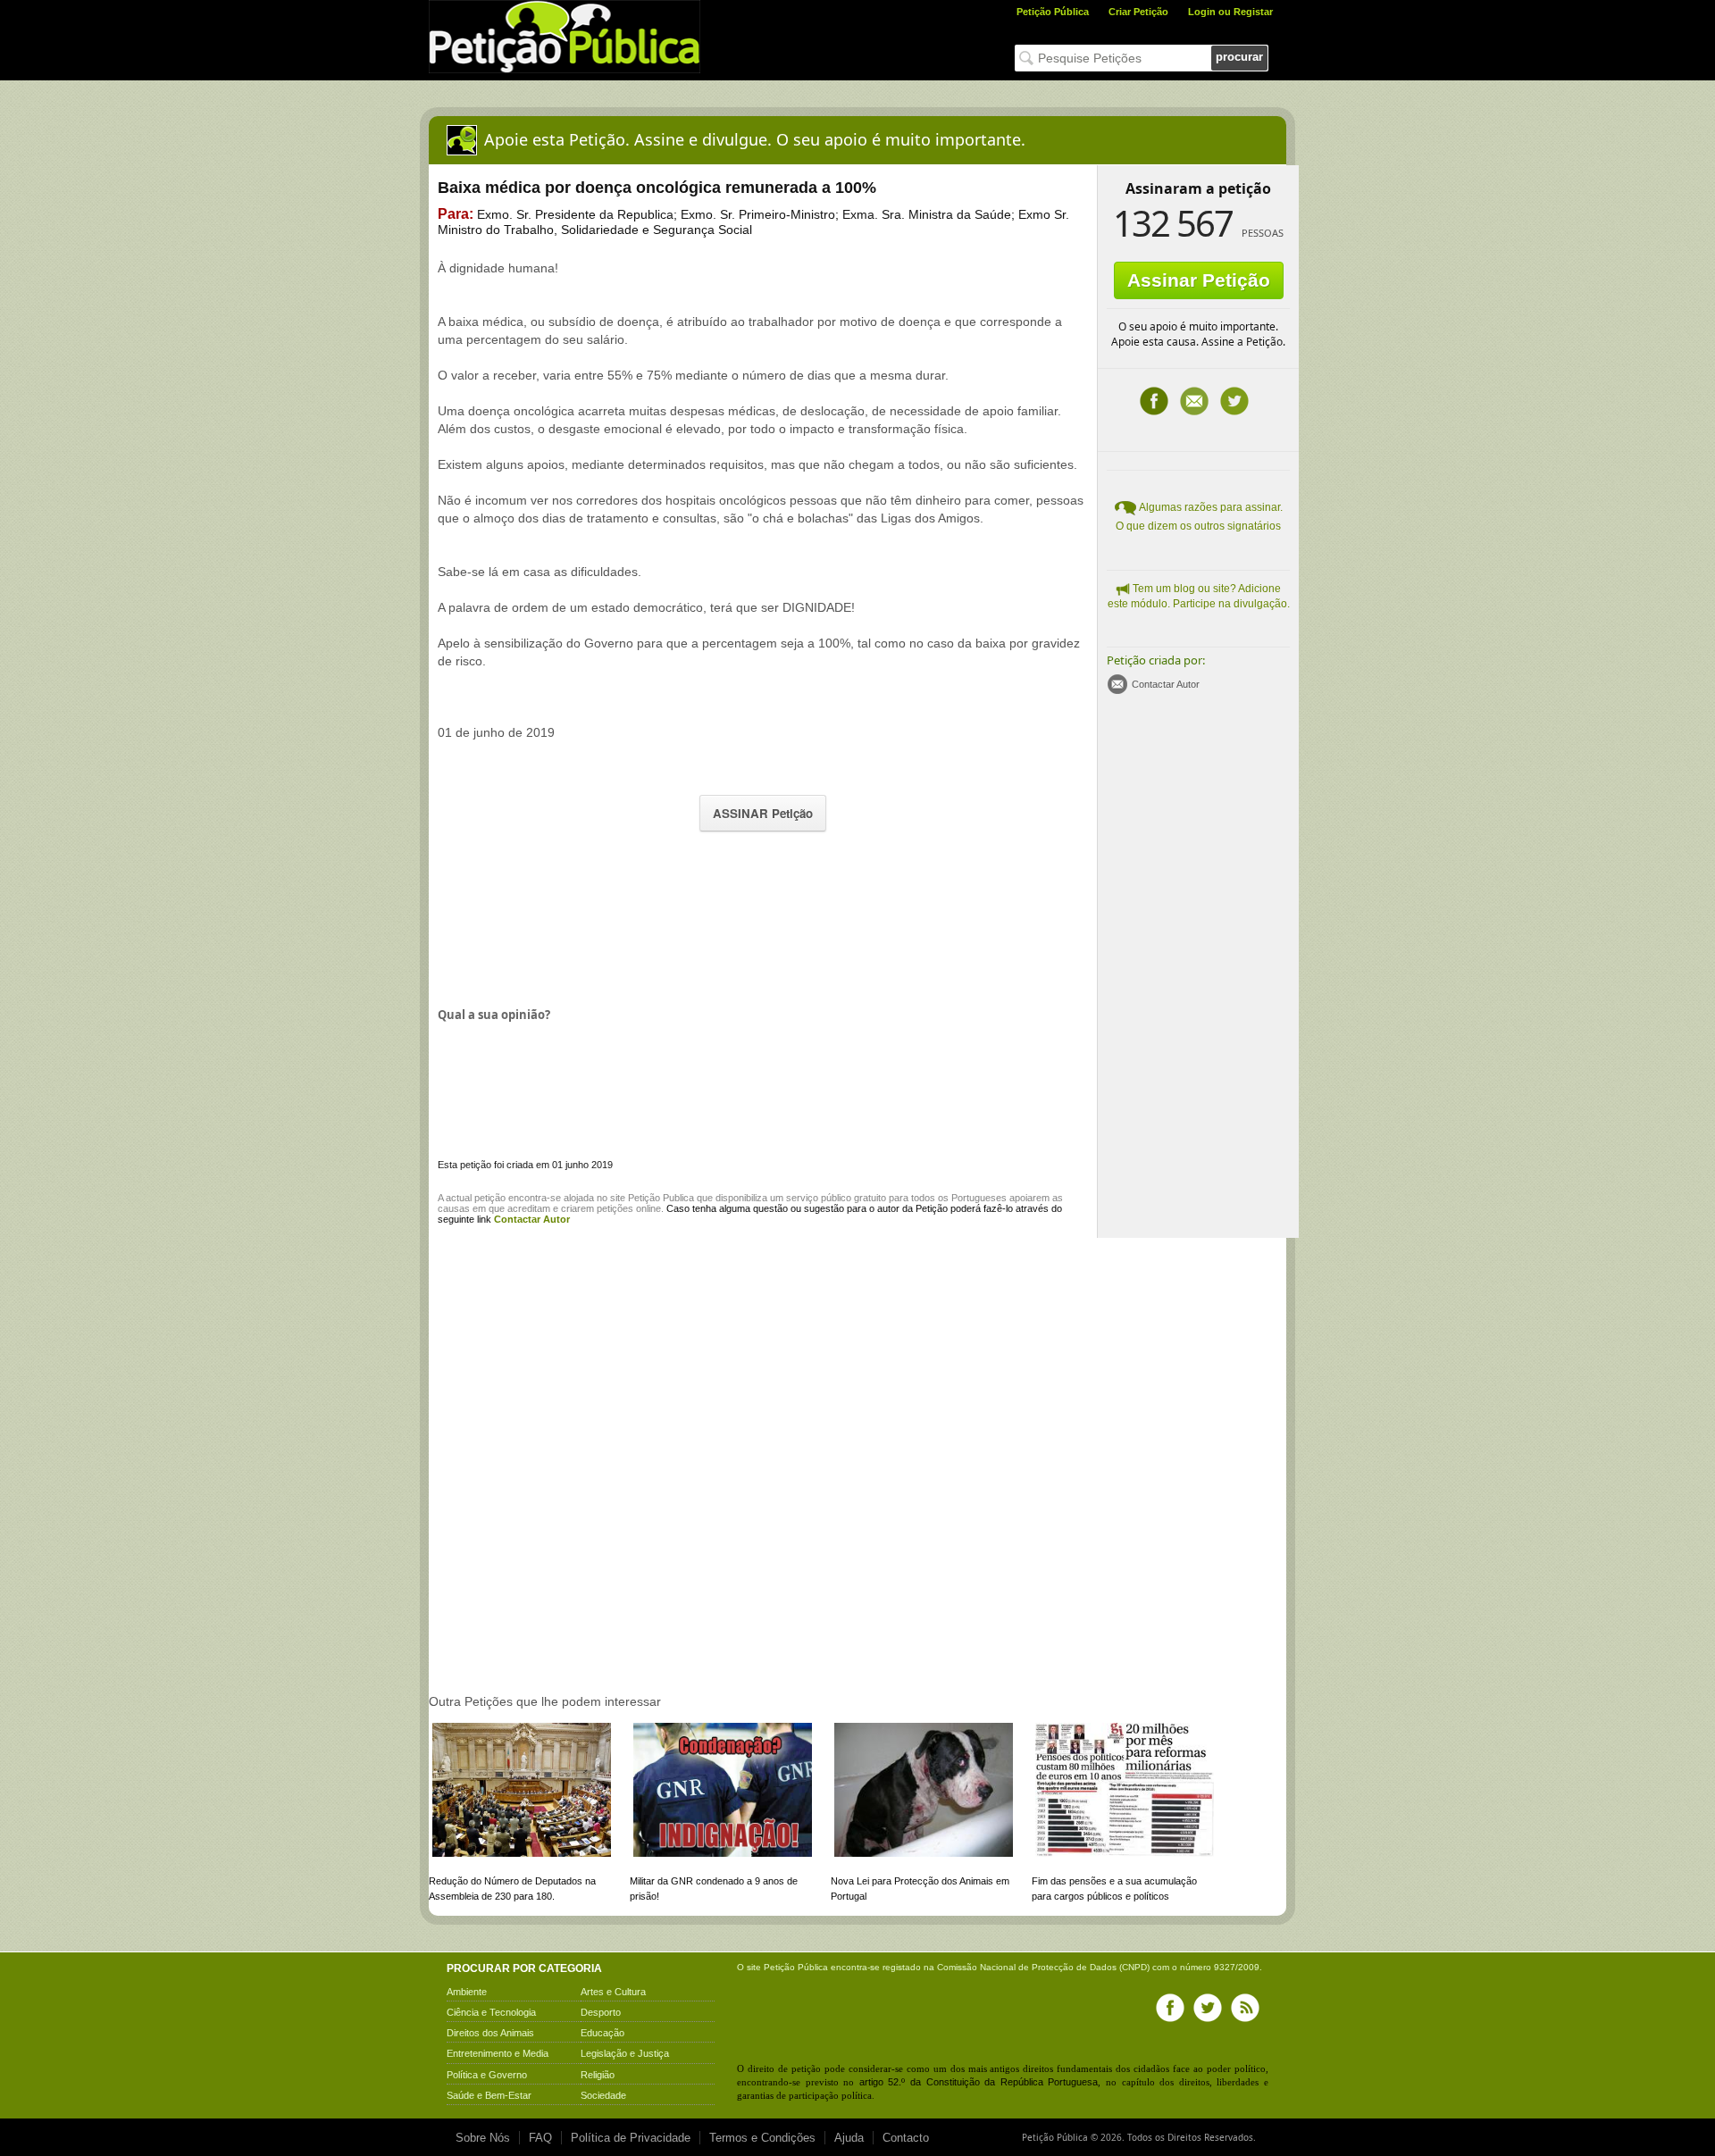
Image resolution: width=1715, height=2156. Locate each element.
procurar (1239, 57)
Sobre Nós (483, 2138)
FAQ (540, 2138)
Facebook (1154, 401)
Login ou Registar (1230, 12)
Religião (598, 2075)
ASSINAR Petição (763, 813)
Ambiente (467, 1992)
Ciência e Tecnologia (491, 2012)
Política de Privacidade (631, 2138)
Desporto (601, 2012)
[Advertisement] (763, 917)
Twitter (1234, 401)
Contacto (906, 2138)
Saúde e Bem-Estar (489, 2095)
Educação (602, 2033)
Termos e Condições (762, 2138)
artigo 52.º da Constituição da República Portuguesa (979, 2082)
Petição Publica (661, 1198)
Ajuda (849, 2138)
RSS (1245, 2008)
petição (490, 1198)
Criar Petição (1138, 12)
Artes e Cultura (613, 1992)
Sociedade (603, 2095)
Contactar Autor (1166, 684)
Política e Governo (487, 2075)
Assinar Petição (1199, 280)
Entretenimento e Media (498, 2053)
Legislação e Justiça (625, 2053)
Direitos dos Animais (490, 2033)
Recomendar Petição (1194, 401)
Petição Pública (1053, 12)
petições (615, 1208)
